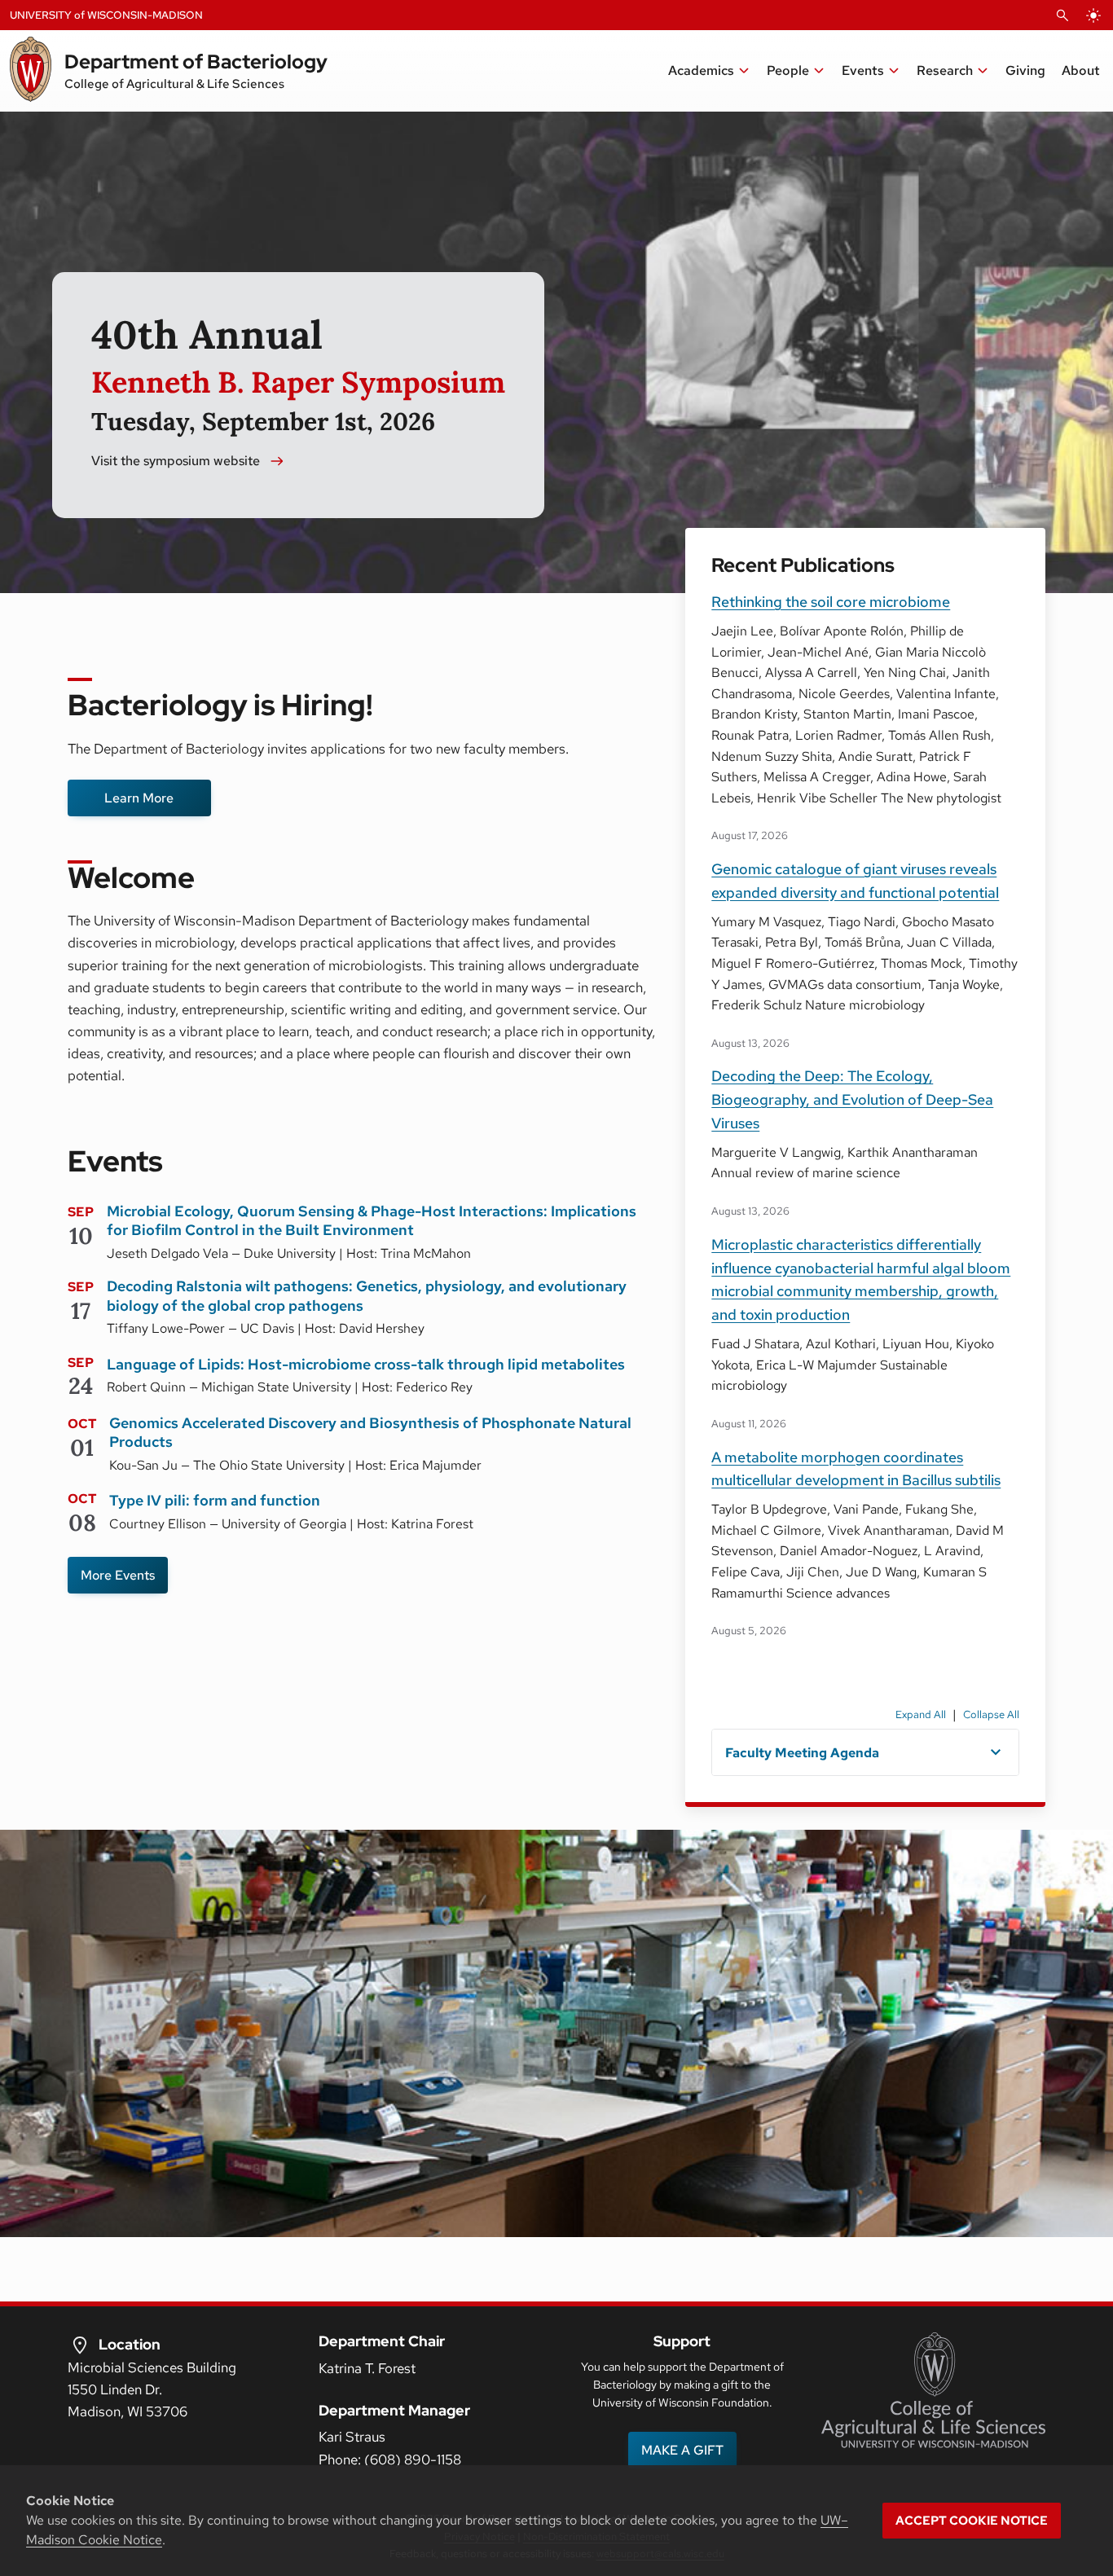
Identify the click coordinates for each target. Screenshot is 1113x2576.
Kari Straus (352, 2437)
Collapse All (991, 1714)
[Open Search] (1062, 15)
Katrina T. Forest (367, 2368)
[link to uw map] (80, 2345)
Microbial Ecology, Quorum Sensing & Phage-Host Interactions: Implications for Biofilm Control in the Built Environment (372, 1220)
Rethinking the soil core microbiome (831, 602)
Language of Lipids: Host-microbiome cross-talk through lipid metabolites (366, 1364)
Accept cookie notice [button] (972, 2521)
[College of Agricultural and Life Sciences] (933, 2390)
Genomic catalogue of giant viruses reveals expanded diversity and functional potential (855, 881)
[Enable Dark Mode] (1093, 15)
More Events (118, 1575)
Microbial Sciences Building (152, 2367)
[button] (709, 71)
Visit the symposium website (176, 461)
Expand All (921, 1714)
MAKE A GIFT (682, 2450)
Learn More (139, 798)
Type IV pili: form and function (215, 1500)
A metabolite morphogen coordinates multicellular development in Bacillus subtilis (856, 1469)
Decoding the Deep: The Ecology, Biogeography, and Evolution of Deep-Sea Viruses (852, 1099)
